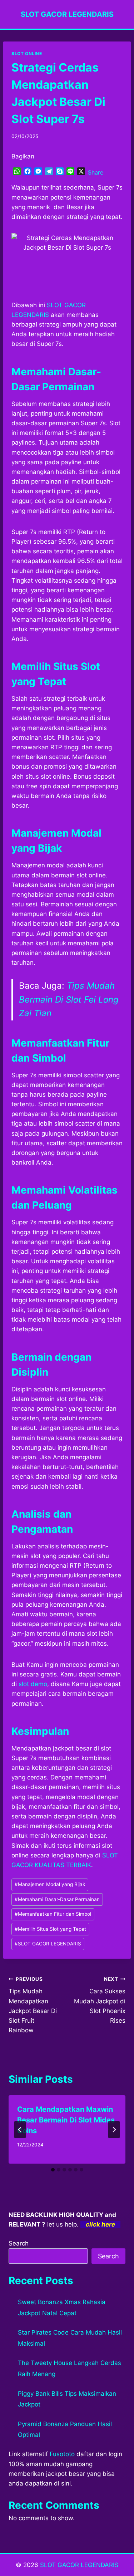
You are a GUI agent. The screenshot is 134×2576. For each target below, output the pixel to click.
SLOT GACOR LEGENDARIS (48, 1944)
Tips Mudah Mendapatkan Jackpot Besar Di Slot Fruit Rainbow (33, 2005)
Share (96, 172)
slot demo (33, 1684)
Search (19, 2243)
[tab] (53, 2170)
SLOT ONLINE (27, 53)
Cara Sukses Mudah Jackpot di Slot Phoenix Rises (100, 2000)
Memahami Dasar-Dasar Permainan (57, 1899)
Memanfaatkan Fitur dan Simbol (53, 1914)
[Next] (114, 2130)
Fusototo (62, 2454)
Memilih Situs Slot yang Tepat (50, 1929)
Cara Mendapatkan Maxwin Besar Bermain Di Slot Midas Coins (66, 2120)
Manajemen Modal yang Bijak (50, 1884)
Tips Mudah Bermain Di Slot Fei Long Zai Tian (69, 999)
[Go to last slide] (20, 2130)
